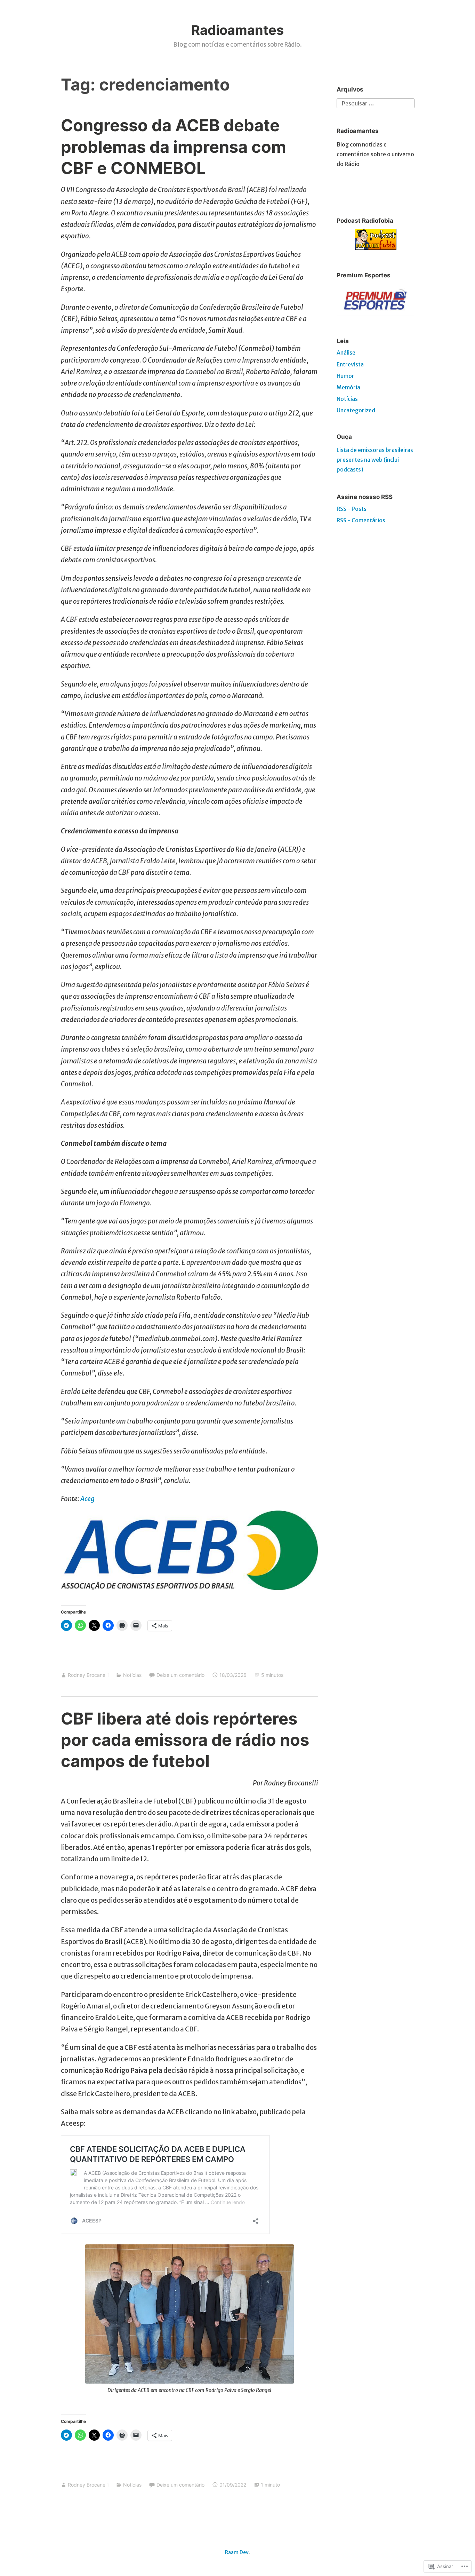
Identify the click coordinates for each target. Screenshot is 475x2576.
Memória (348, 387)
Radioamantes (237, 30)
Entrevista (350, 364)
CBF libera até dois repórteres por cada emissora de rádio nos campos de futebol (185, 1740)
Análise (346, 352)
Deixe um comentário (180, 1675)
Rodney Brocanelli (88, 1675)
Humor (345, 376)
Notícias (132, 1675)
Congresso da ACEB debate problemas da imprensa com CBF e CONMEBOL (174, 146)
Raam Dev (237, 2552)
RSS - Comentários (361, 520)
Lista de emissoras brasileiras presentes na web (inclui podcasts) (375, 460)
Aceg (87, 1499)
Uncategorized (356, 410)
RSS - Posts (352, 509)
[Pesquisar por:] (376, 103)
